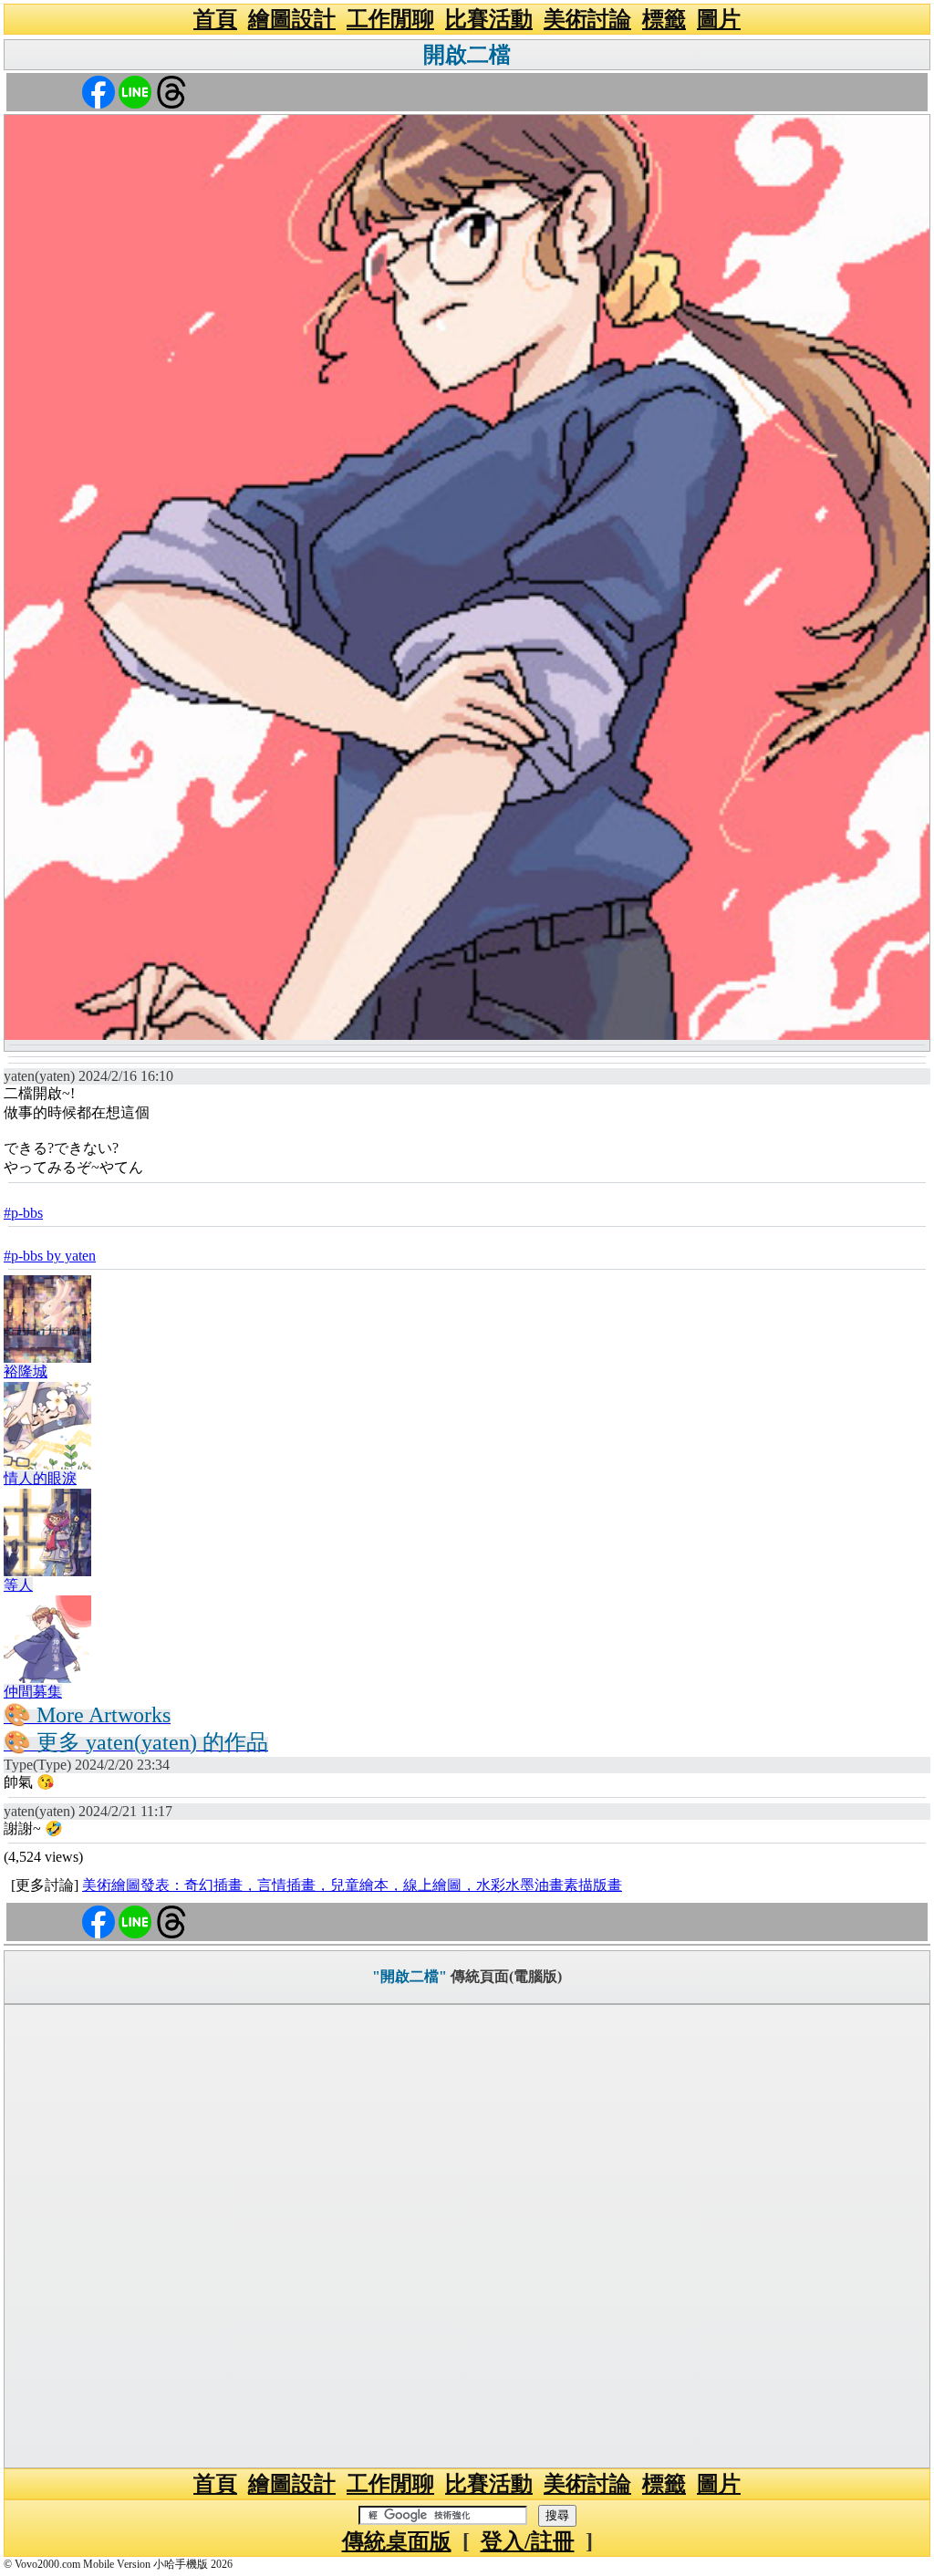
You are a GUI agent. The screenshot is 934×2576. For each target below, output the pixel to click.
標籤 (664, 19)
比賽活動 (489, 19)
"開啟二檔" (410, 1976)
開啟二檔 (467, 55)
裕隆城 (26, 1371)
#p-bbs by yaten (50, 1256)
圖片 (719, 19)
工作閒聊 (390, 19)
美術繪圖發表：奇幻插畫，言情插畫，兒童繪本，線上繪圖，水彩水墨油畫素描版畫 (352, 1885)
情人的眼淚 (40, 1478)
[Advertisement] (467, 2236)
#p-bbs (23, 1213)
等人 (18, 1585)
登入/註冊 (528, 2541)
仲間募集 (33, 1692)
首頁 (215, 19)
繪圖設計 (292, 19)
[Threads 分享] (171, 91)
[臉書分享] (99, 91)
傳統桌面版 (397, 2541)
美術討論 (587, 19)
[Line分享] (135, 91)
